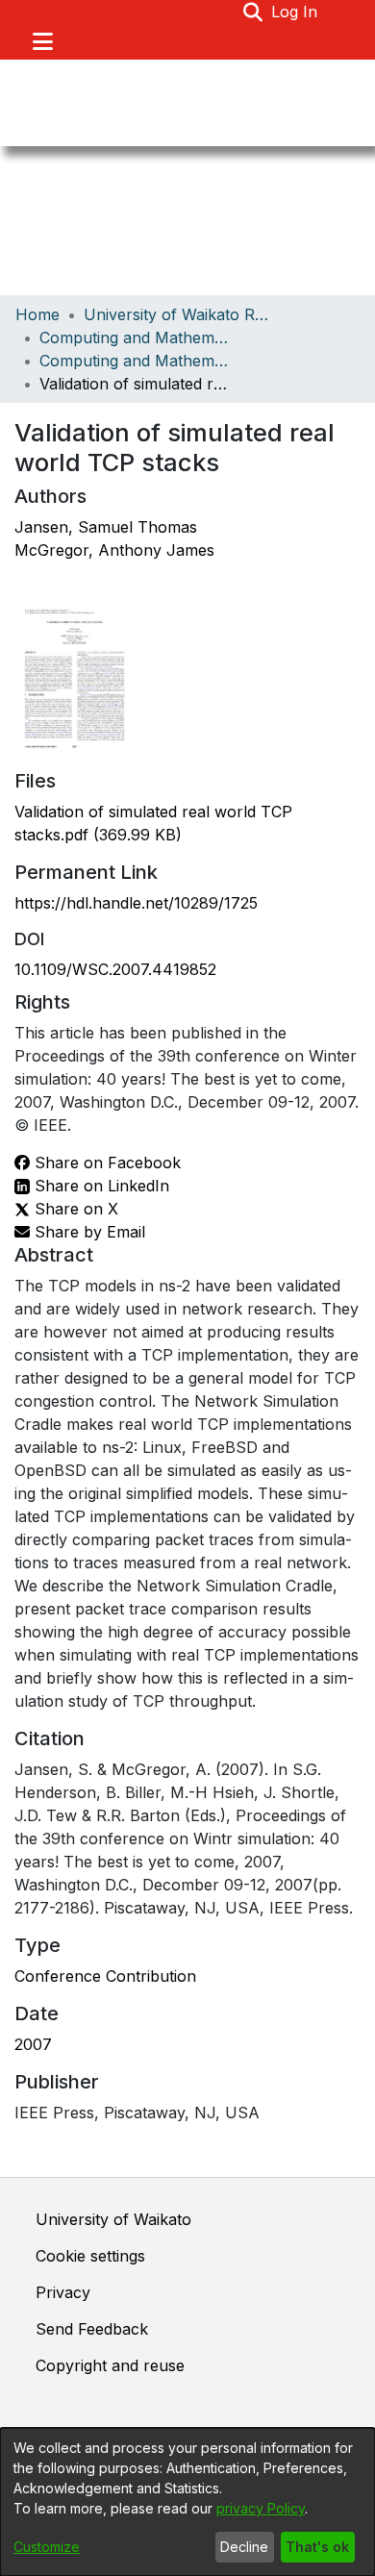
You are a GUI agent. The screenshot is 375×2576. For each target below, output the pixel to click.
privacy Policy (261, 2508)
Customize (47, 2547)
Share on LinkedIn (100, 1186)
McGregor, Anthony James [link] (114, 550)
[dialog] (187, 2502)
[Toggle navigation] (42, 41)
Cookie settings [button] (90, 2256)
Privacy (63, 2292)
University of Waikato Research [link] (180, 314)
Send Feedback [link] (92, 2329)
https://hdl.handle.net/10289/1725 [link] (136, 903)
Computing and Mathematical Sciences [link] (136, 338)
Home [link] (37, 314)
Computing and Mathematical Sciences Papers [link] (136, 361)
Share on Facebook (105, 1163)
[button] (253, 12)
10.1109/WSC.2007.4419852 (115, 969)
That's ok (317, 2547)
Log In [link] (295, 12)
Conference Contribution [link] (105, 1976)
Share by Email (87, 1232)
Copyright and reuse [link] (110, 2365)
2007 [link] (33, 2044)
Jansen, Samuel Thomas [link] (106, 527)
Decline (244, 2547)
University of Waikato (113, 2219)
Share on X (74, 1209)
